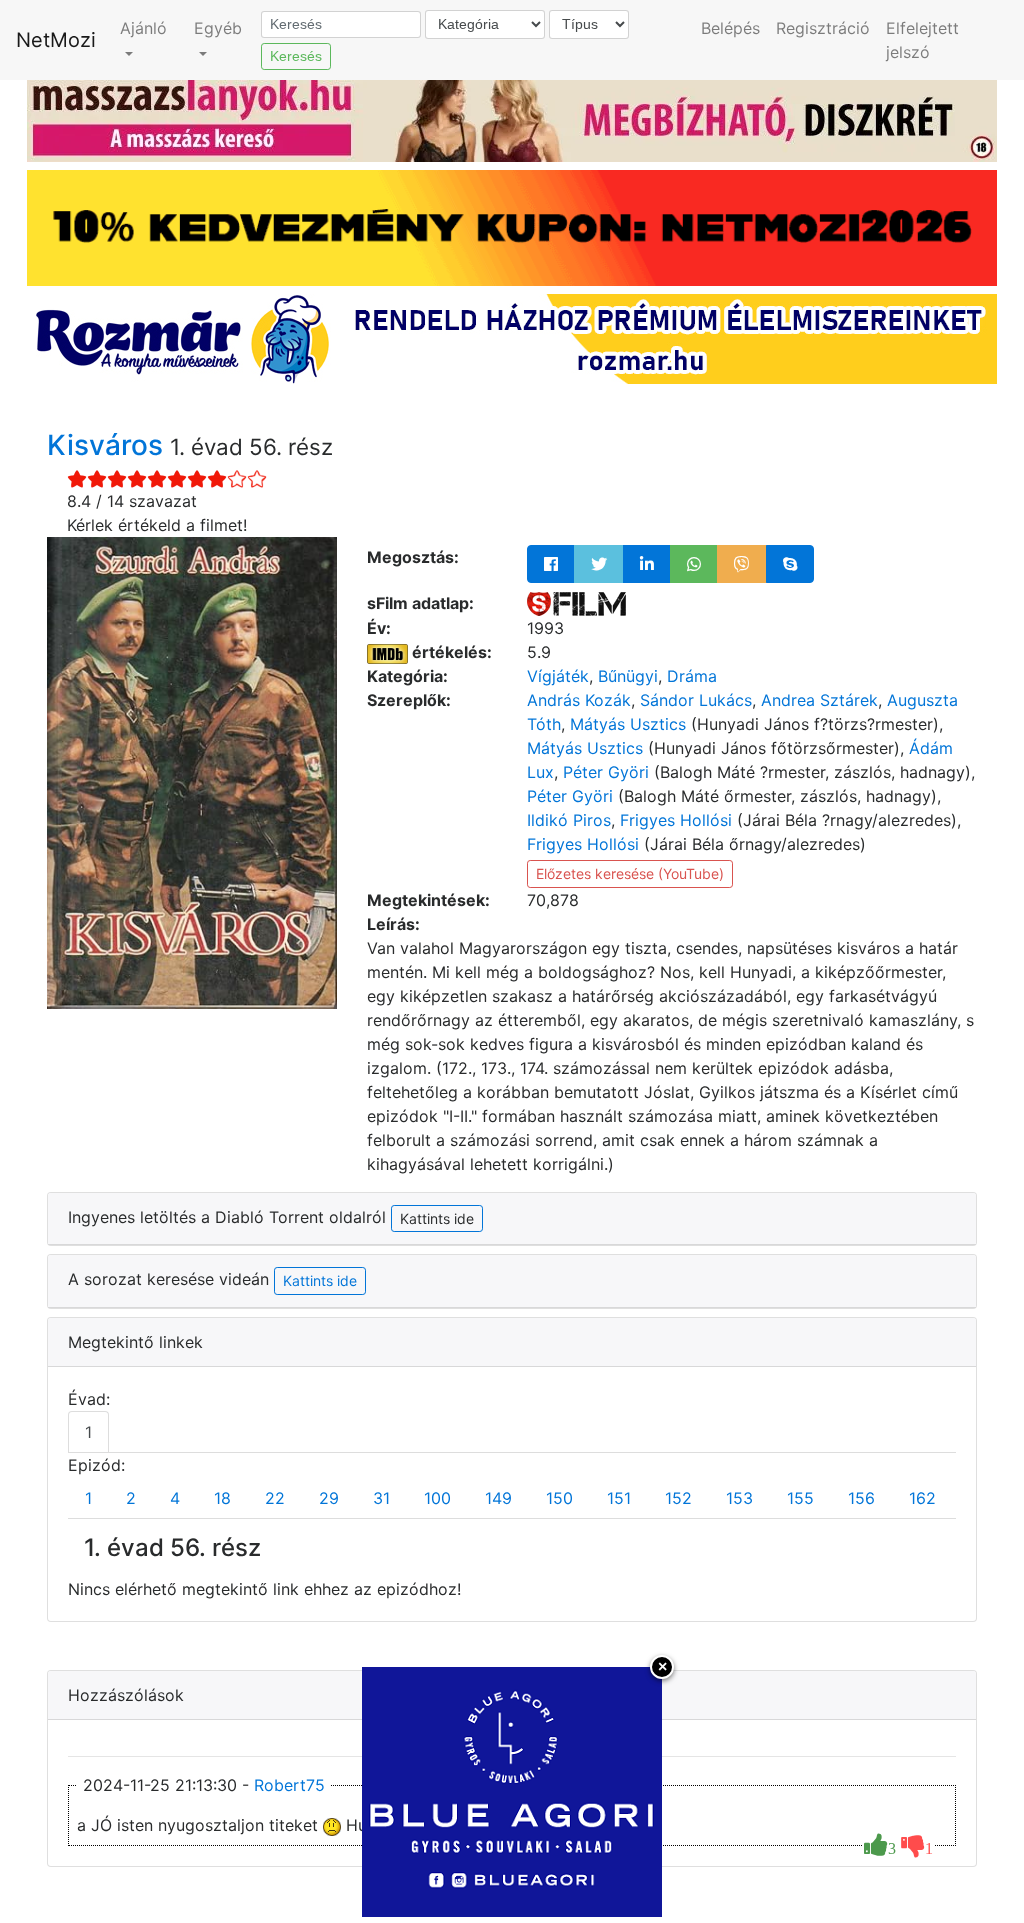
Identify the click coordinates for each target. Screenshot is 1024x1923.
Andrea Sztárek (819, 700)
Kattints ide (320, 1280)
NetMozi (56, 40)
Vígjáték (558, 676)
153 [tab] (739, 1498)
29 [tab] (329, 1498)
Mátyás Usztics (628, 724)
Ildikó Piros (569, 820)
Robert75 (289, 1785)
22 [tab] (275, 1498)
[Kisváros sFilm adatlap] (576, 603)
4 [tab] (175, 1498)
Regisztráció (823, 28)
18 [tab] (222, 1498)
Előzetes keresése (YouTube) (630, 873)
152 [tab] (678, 1498)
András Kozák (579, 700)
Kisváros (108, 445)
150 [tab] (559, 1498)
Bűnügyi (628, 676)
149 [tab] (498, 1498)
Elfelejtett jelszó (922, 40)
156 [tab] (861, 1498)
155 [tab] (800, 1498)
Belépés (730, 28)
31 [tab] (381, 1498)
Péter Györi (606, 772)
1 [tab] (88, 1432)
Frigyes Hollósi (676, 820)
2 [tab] (131, 1498)
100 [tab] (437, 1498)
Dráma (692, 676)
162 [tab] (922, 1498)
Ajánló (143, 28)
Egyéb (218, 28)
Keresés (296, 56)
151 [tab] (619, 1498)
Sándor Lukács (696, 700)
